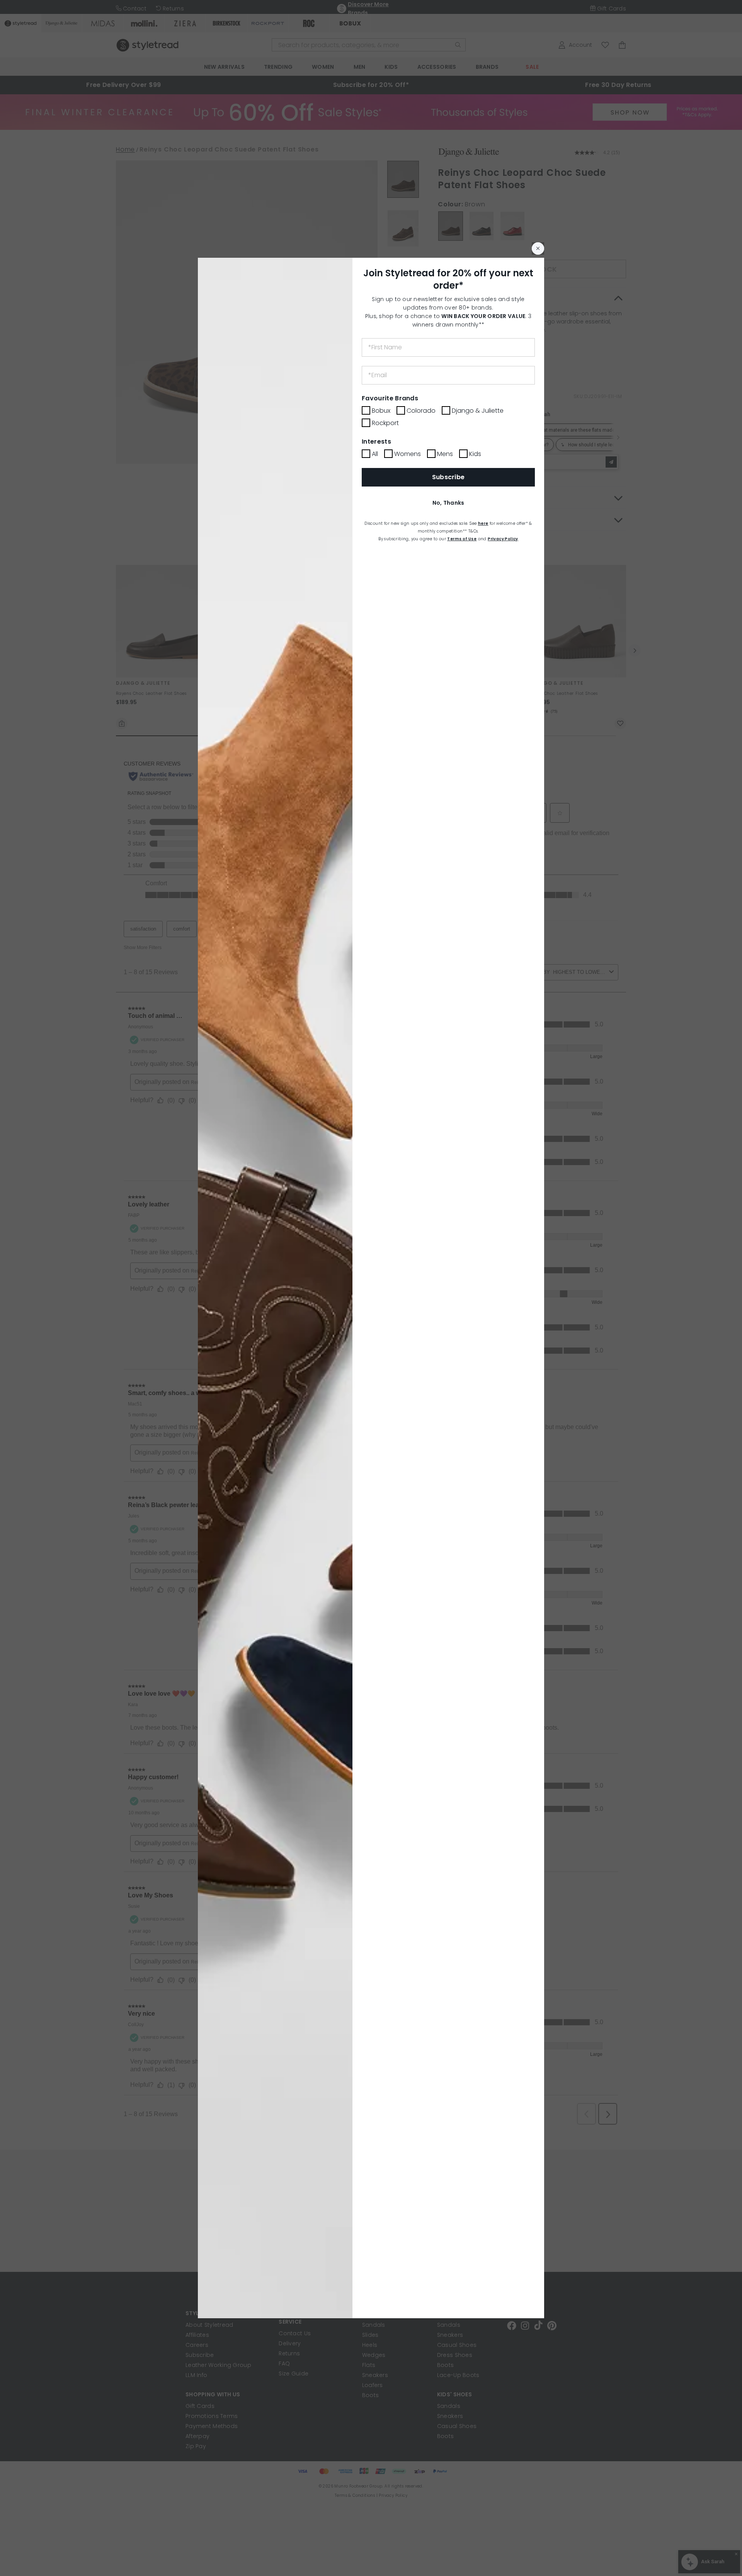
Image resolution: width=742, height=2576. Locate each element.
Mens (445, 454)
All (375, 454)
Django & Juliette (478, 411)
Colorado (421, 411)
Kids (475, 454)
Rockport (385, 423)
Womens (408, 454)
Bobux (381, 411)
